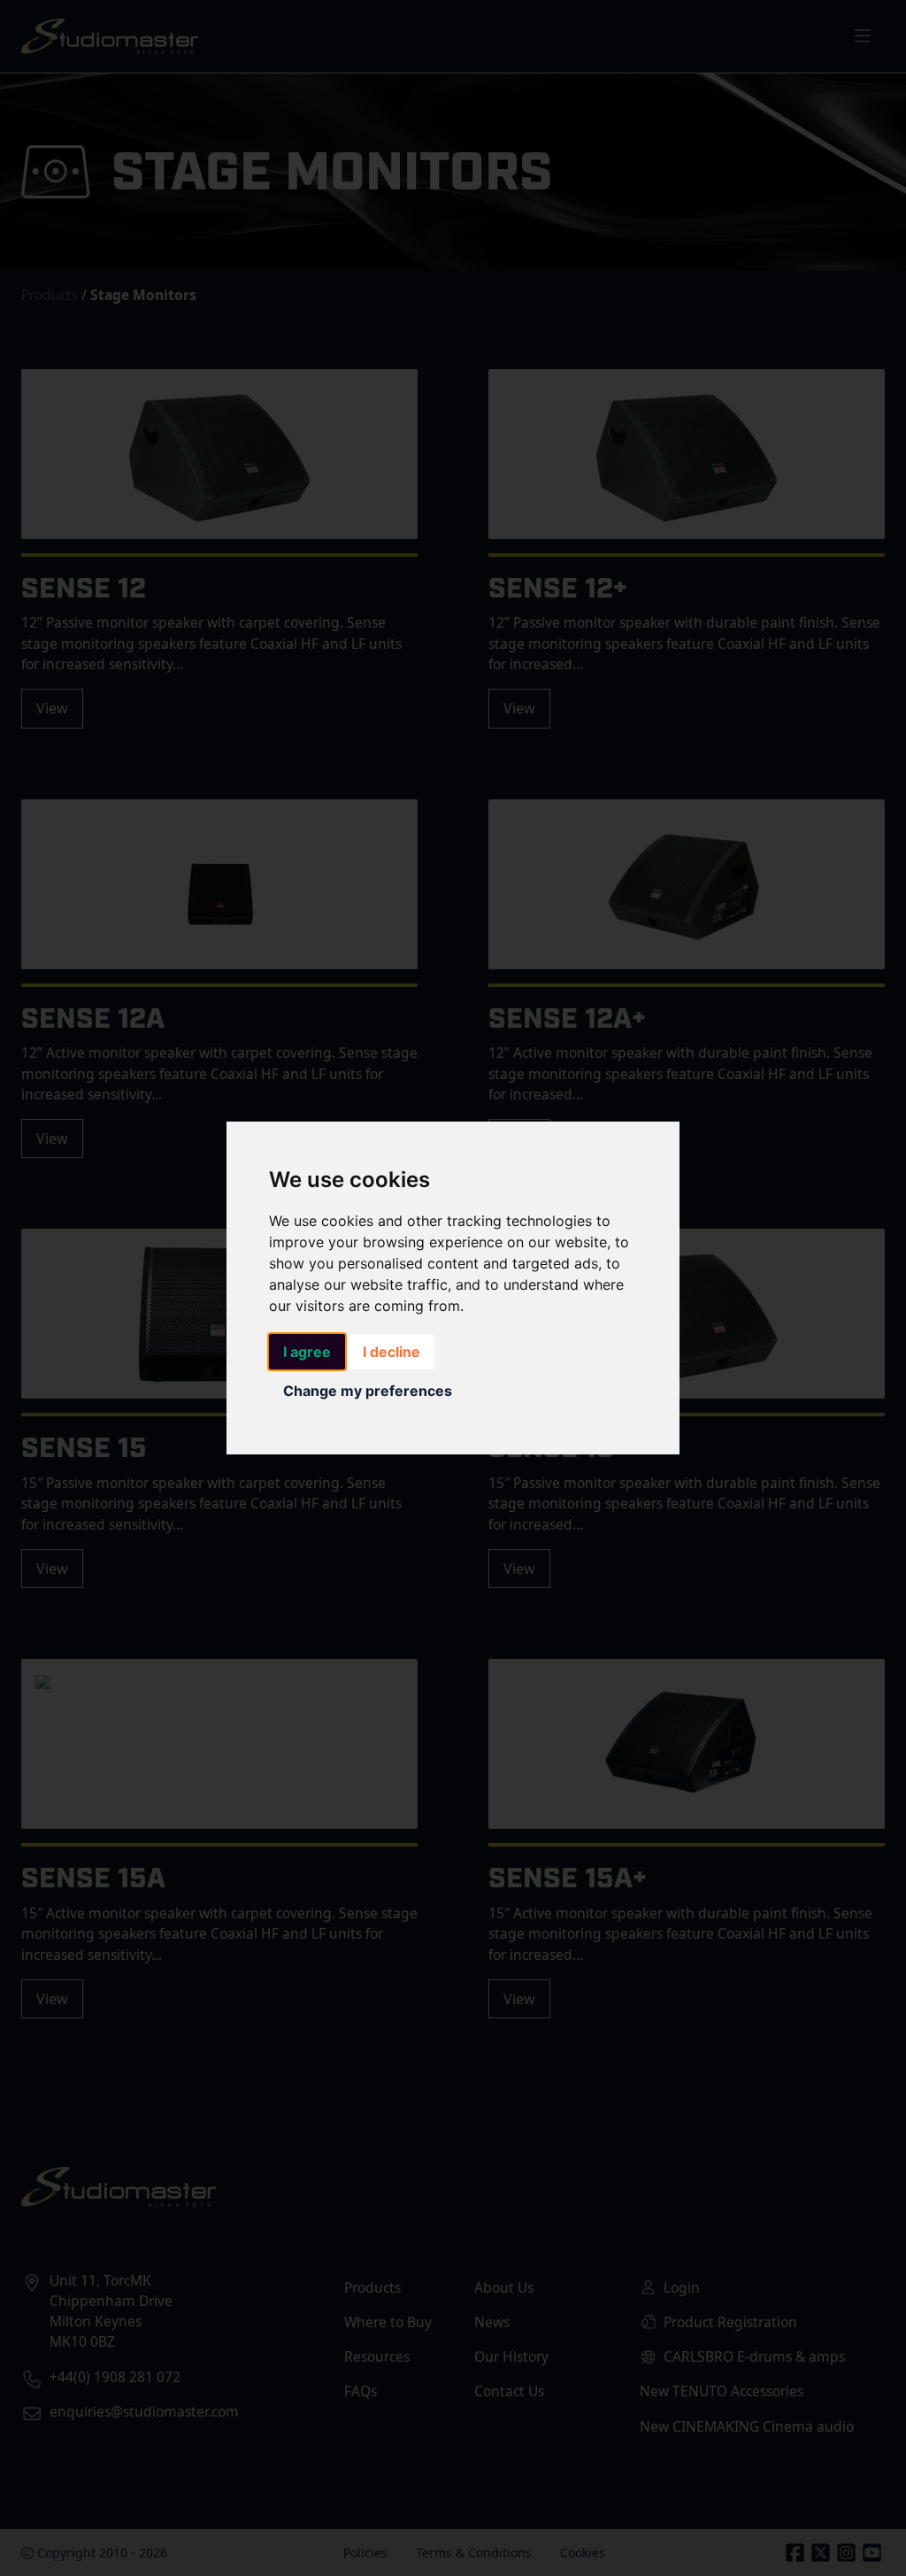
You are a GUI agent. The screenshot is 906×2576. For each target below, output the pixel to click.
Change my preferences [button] (368, 1391)
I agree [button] (307, 1352)
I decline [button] (392, 1352)
